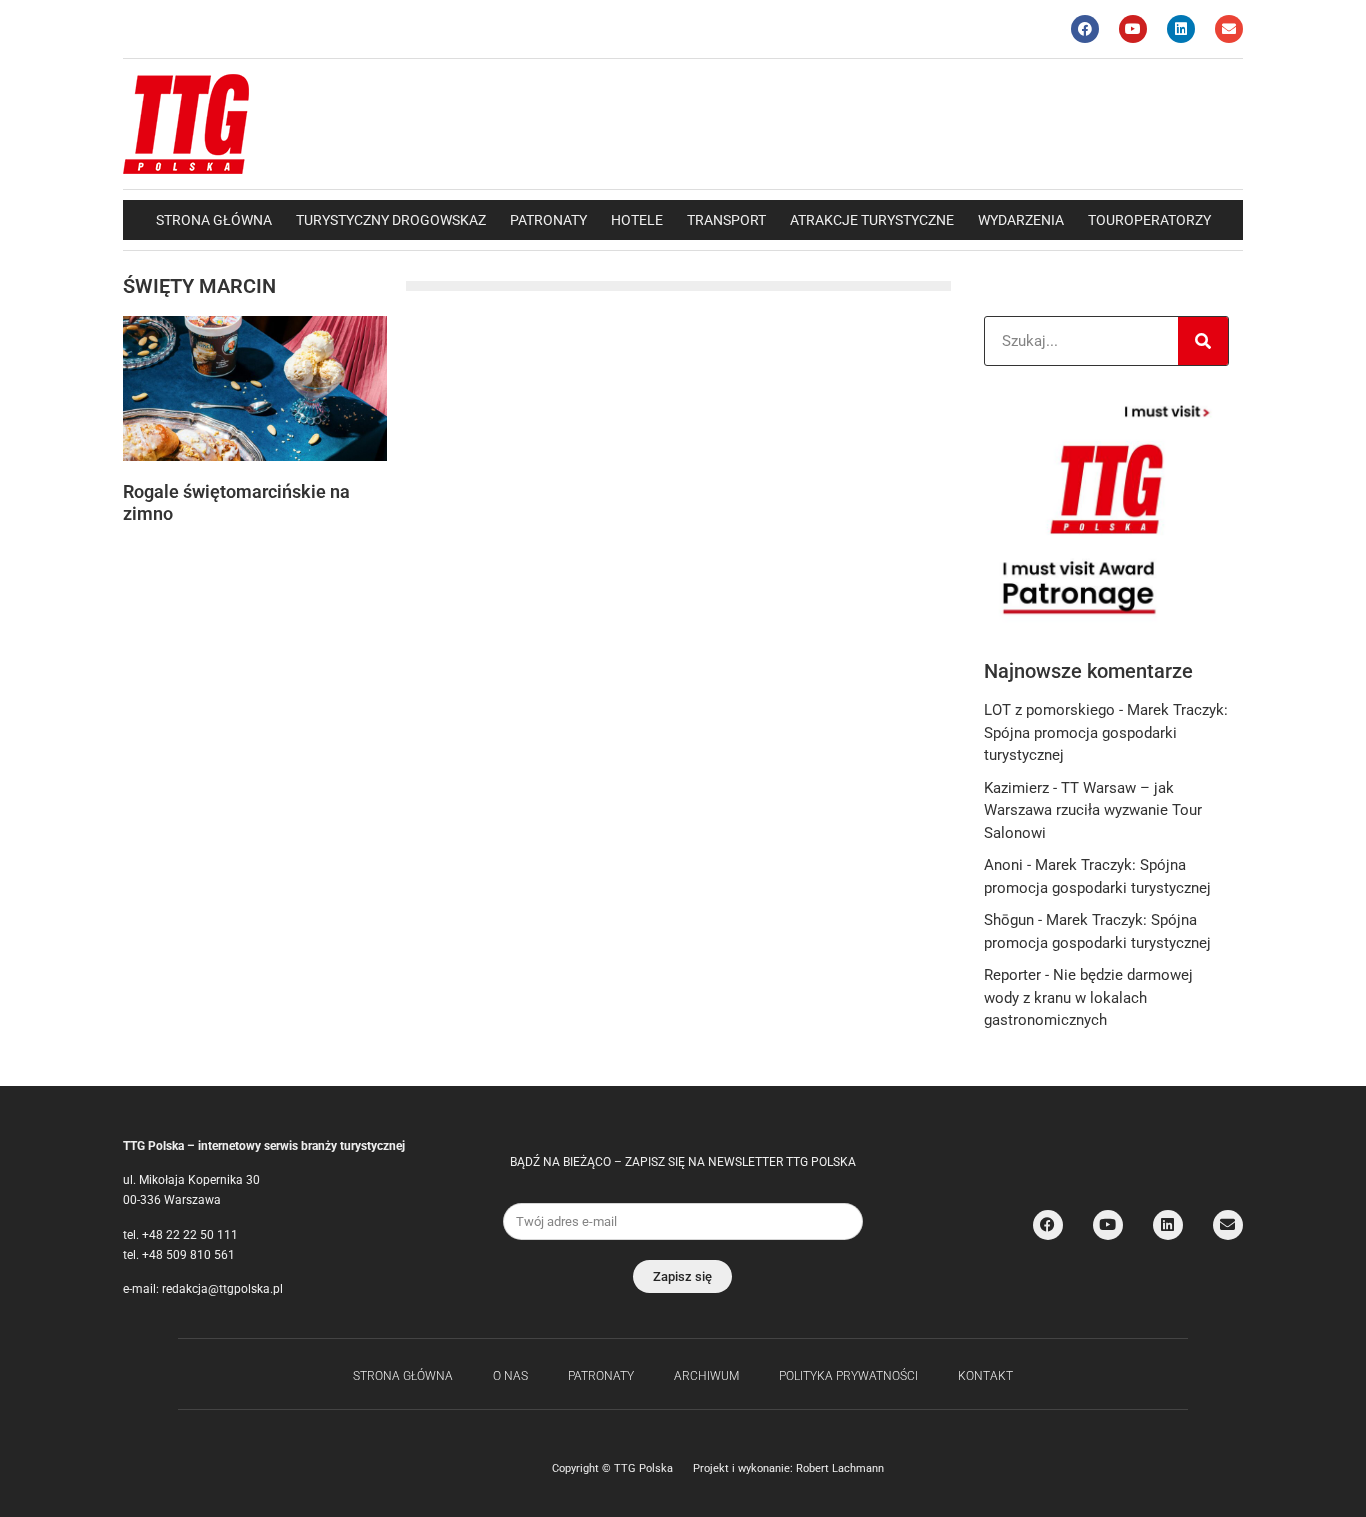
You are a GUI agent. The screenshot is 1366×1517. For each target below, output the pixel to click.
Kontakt (985, 1376)
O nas (510, 1376)
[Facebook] (1085, 29)
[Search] (1203, 341)
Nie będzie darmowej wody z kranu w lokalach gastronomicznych (1088, 997)
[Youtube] (1133, 29)
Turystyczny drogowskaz (391, 220)
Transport (726, 220)
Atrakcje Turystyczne (872, 220)
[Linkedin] (1181, 29)
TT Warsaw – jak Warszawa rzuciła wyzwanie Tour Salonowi (1093, 810)
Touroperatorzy (1149, 220)
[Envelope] (1229, 29)
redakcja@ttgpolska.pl (222, 1289)
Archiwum (706, 1376)
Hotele (637, 220)
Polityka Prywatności (848, 1376)
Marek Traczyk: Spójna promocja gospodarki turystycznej (1106, 732)
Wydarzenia (1021, 220)
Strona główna (214, 220)
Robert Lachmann (840, 1468)
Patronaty (548, 220)
